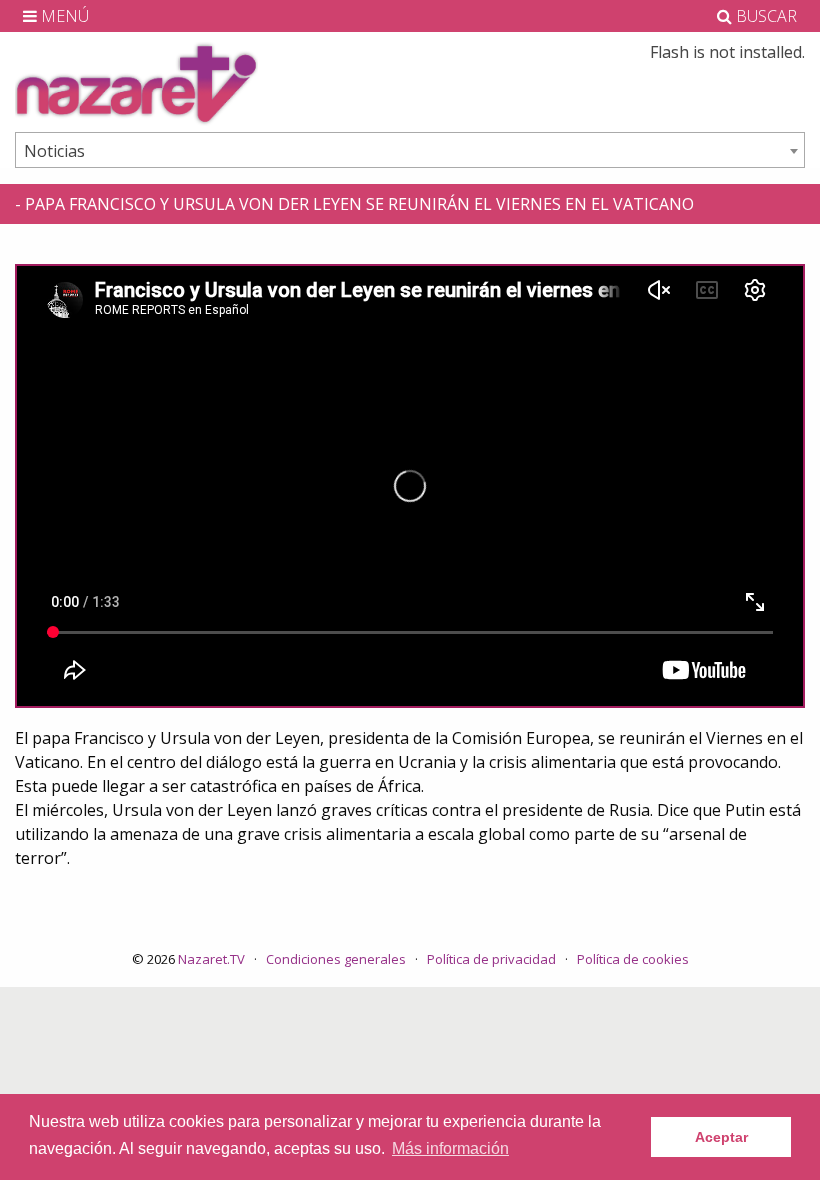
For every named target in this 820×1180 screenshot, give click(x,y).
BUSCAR (764, 16)
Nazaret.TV (211, 959)
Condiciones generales (336, 959)
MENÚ (63, 16)
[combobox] (410, 150)
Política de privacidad (491, 959)
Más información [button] (450, 1148)
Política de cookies (633, 959)
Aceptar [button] (721, 1137)
